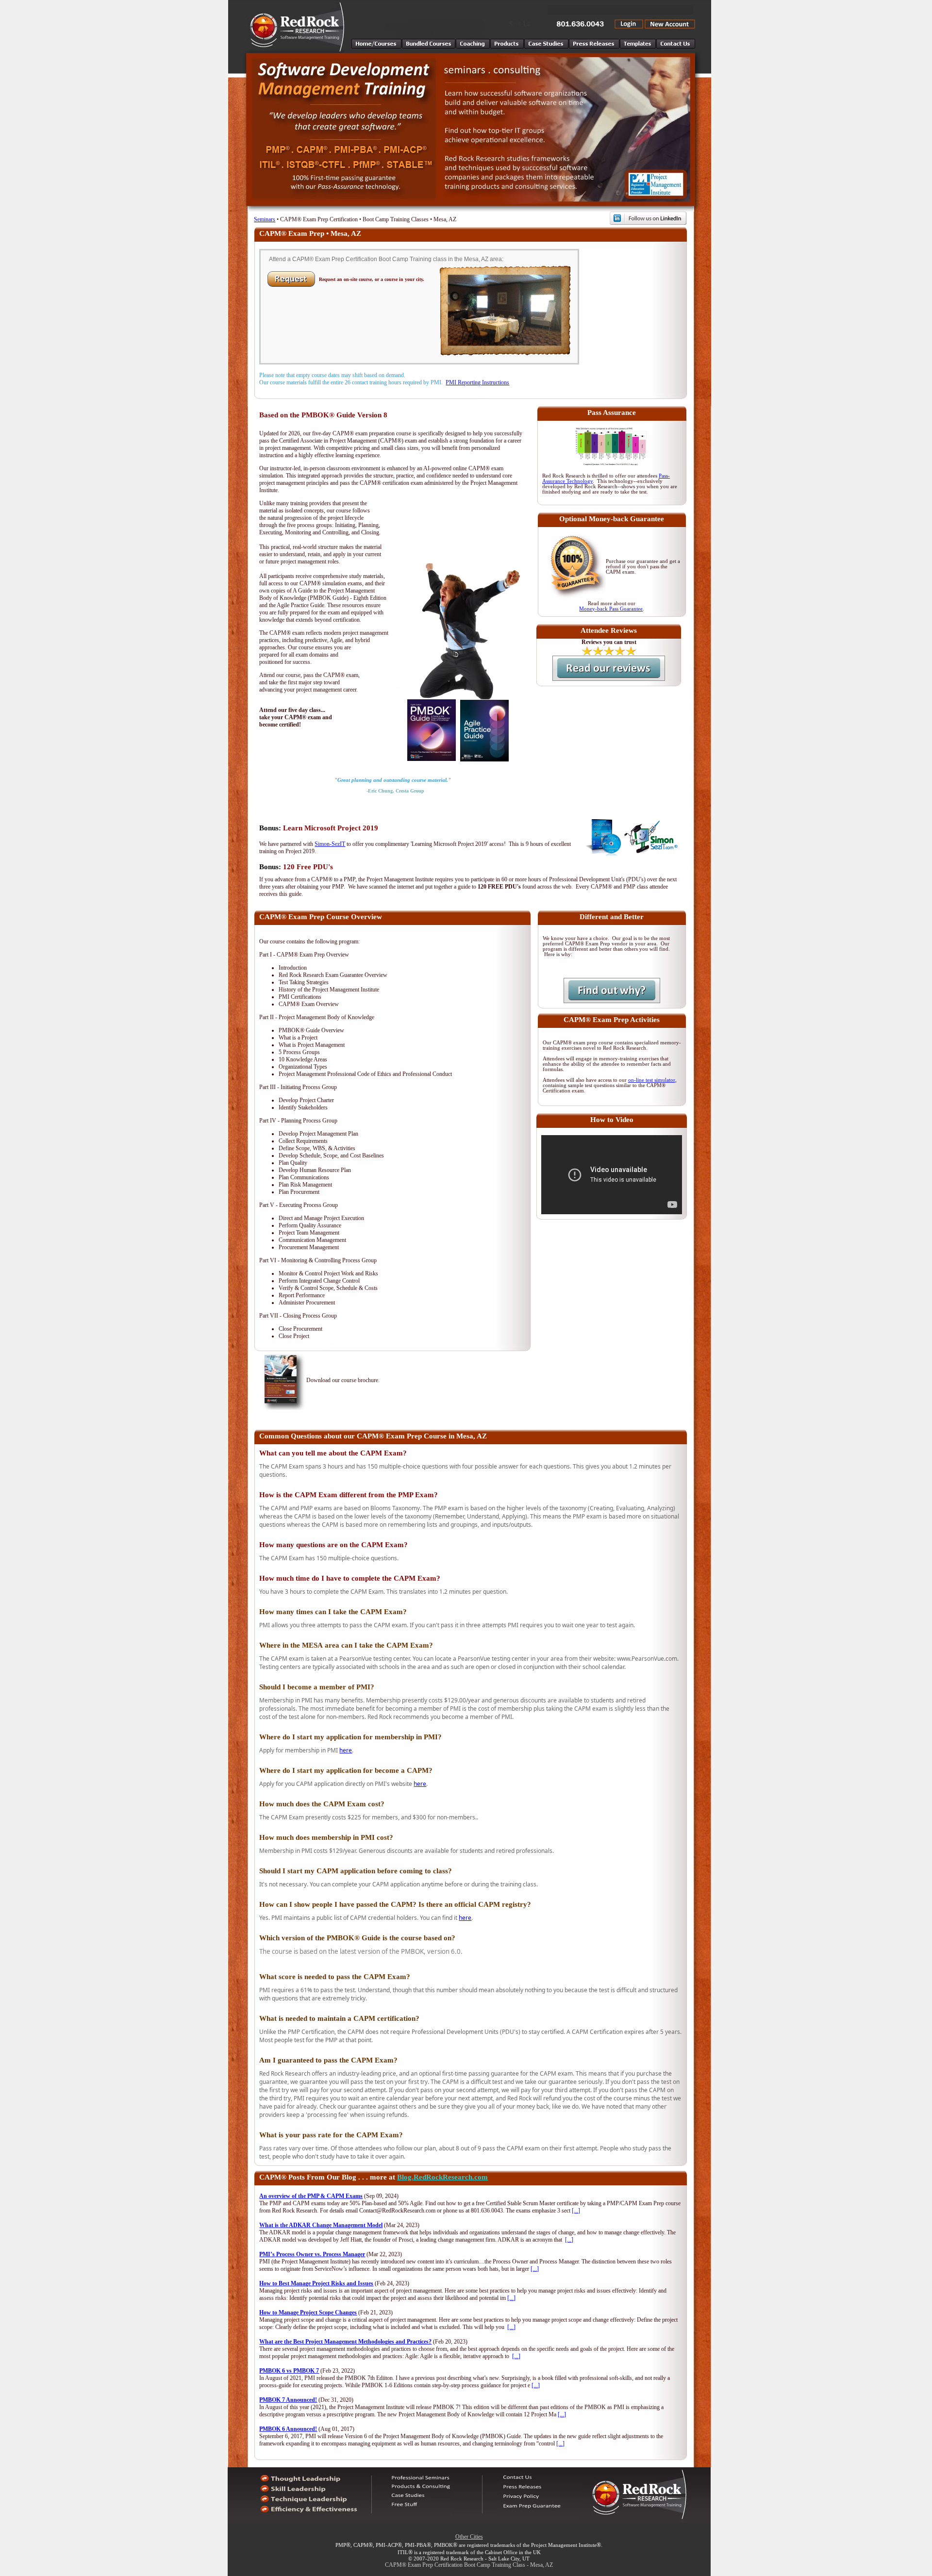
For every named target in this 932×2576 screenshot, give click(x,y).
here (346, 1750)
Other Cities (469, 2537)
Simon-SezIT (330, 844)
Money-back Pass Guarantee (611, 609)
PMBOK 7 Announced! (288, 2400)
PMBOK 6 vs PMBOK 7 (289, 2371)
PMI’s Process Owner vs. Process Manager (312, 2254)
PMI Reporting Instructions (477, 382)
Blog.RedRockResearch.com (442, 2177)
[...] (576, 2211)
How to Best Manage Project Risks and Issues (316, 2283)
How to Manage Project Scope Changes (308, 2312)
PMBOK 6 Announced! (288, 2429)
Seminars (265, 219)
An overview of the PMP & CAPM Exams (311, 2196)
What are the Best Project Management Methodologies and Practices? (345, 2342)
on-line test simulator (652, 1080)
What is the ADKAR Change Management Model (321, 2225)
